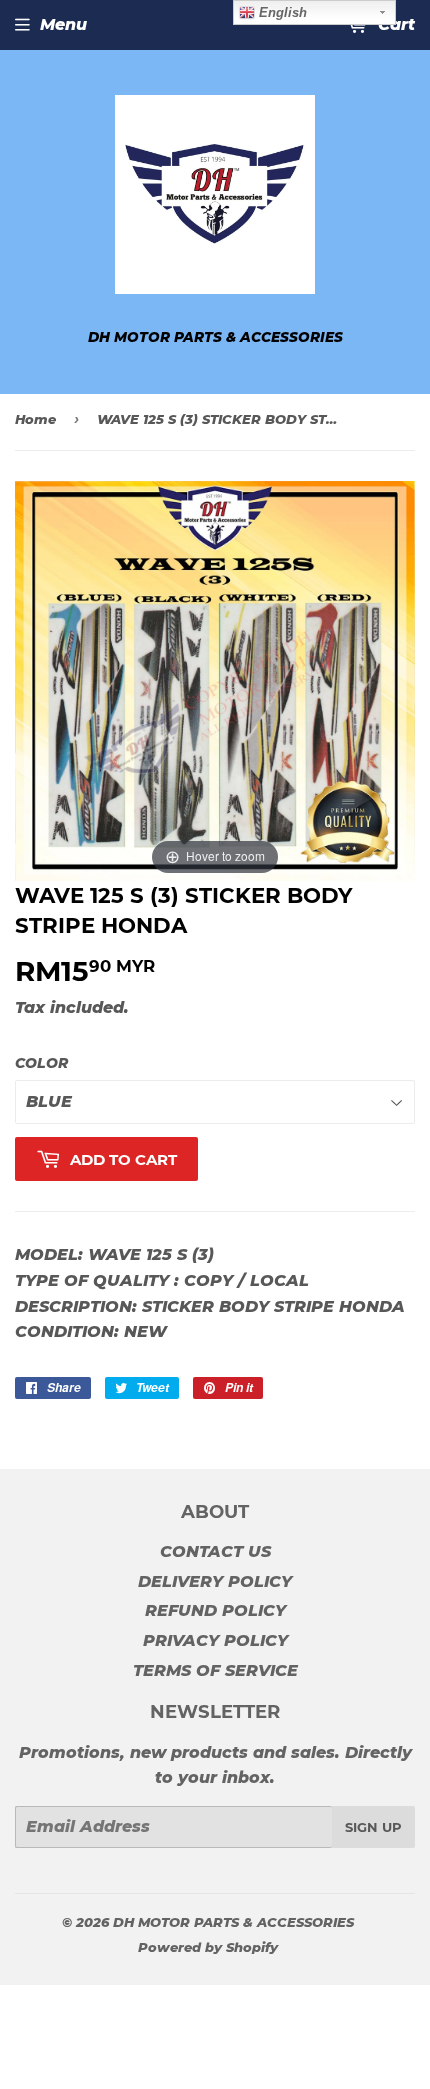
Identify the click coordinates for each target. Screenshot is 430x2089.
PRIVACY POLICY (215, 1640)
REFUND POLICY (215, 1610)
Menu (63, 24)
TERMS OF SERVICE (215, 1670)
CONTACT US (215, 1551)
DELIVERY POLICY (215, 1581)
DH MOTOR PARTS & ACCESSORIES (233, 1922)
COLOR (41, 1063)
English (281, 12)
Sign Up (373, 1827)
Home (35, 419)
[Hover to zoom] (215, 680)
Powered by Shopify (208, 1947)
